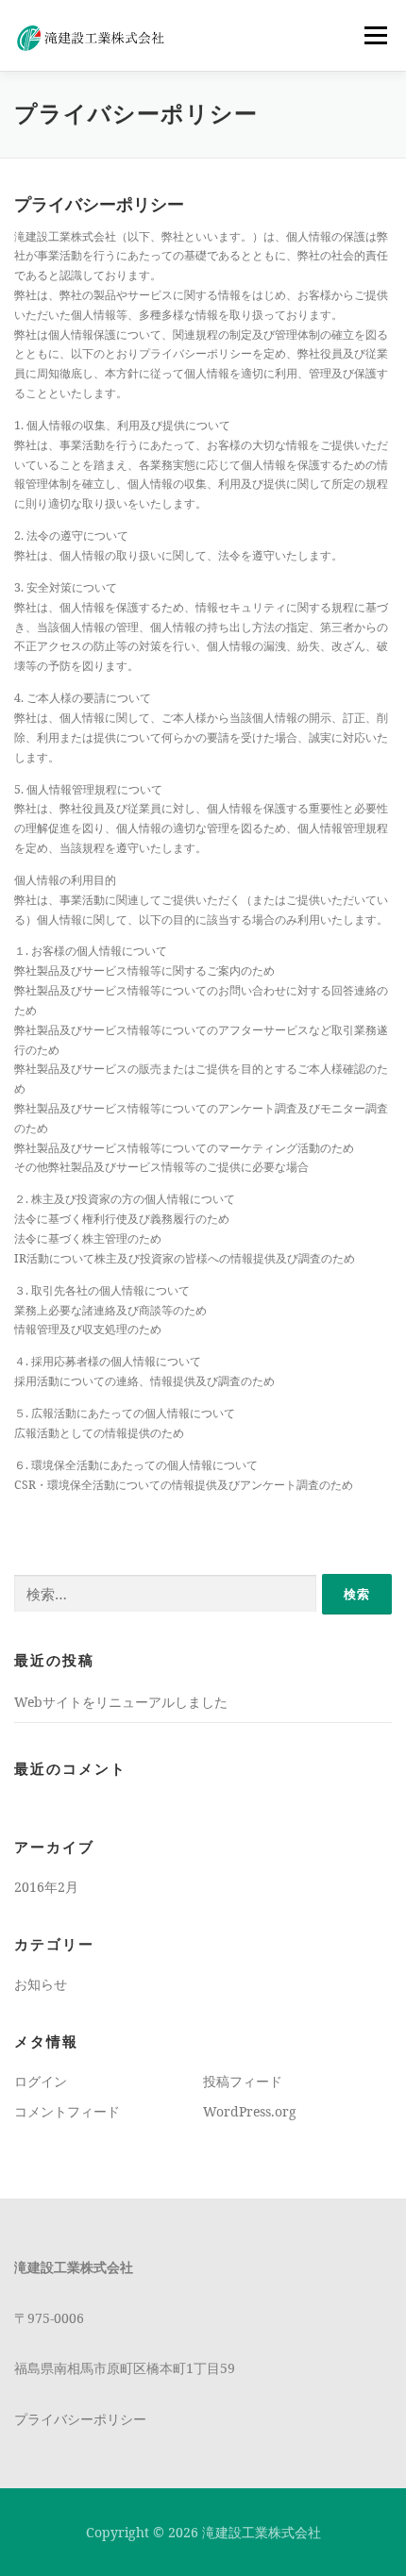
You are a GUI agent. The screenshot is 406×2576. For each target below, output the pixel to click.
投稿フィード (243, 2081)
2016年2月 (46, 1887)
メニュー (375, 35)
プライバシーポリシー (80, 2419)
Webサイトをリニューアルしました (121, 1702)
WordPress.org (250, 2111)
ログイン (41, 2081)
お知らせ (41, 1984)
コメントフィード (67, 2111)
